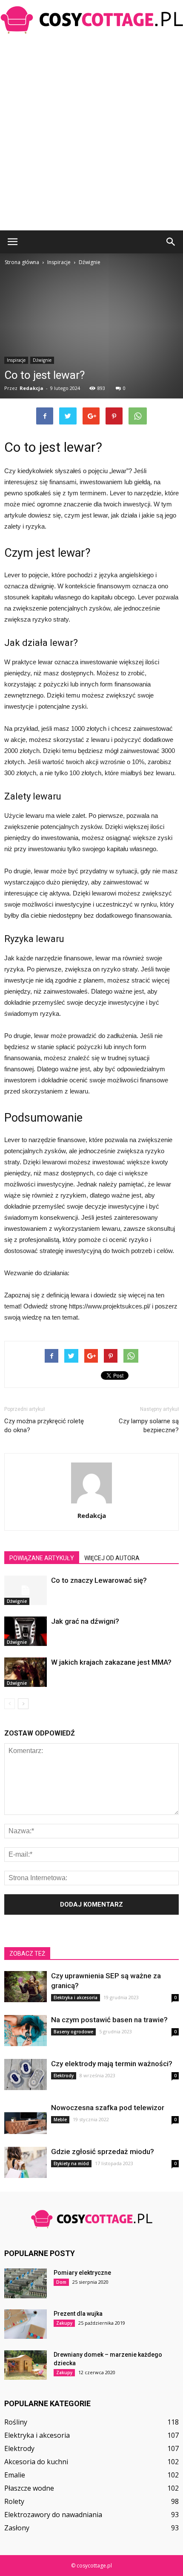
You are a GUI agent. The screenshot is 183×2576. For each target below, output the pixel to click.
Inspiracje (16, 360)
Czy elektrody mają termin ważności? (112, 2064)
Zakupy (64, 2323)
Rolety (14, 2501)
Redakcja (31, 388)
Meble (60, 2120)
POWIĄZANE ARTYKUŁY (42, 1558)
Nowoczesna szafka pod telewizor (108, 2108)
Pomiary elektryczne (82, 2273)
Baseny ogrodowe (73, 2032)
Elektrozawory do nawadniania (53, 2515)
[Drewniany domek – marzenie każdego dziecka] (26, 2365)
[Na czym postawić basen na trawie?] (26, 2031)
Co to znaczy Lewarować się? (99, 1580)
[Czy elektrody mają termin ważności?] (26, 2074)
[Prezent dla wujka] (26, 2324)
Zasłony (17, 2528)
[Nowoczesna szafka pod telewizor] (26, 2118)
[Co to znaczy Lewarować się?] (26, 1590)
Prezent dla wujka (78, 2314)
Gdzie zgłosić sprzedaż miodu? (103, 2152)
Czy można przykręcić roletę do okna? (44, 1426)
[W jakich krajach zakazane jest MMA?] (26, 1672)
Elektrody (64, 2076)
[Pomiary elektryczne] (26, 2283)
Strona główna (22, 262)
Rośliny (16, 2422)
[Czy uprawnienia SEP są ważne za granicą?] (26, 1987)
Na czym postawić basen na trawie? (109, 2020)
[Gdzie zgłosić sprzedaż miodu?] (26, 2162)
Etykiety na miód (71, 2163)
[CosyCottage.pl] (91, 20)
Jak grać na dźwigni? (85, 1621)
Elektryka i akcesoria (76, 1997)
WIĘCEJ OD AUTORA (112, 1558)
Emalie (15, 2475)
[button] (171, 242)
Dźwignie (42, 360)
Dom (61, 2282)
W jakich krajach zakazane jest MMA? (111, 1662)
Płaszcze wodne (29, 2488)
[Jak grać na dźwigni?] (26, 1631)
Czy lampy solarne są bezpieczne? (149, 1426)
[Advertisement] (91, 134)
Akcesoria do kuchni (36, 2462)
